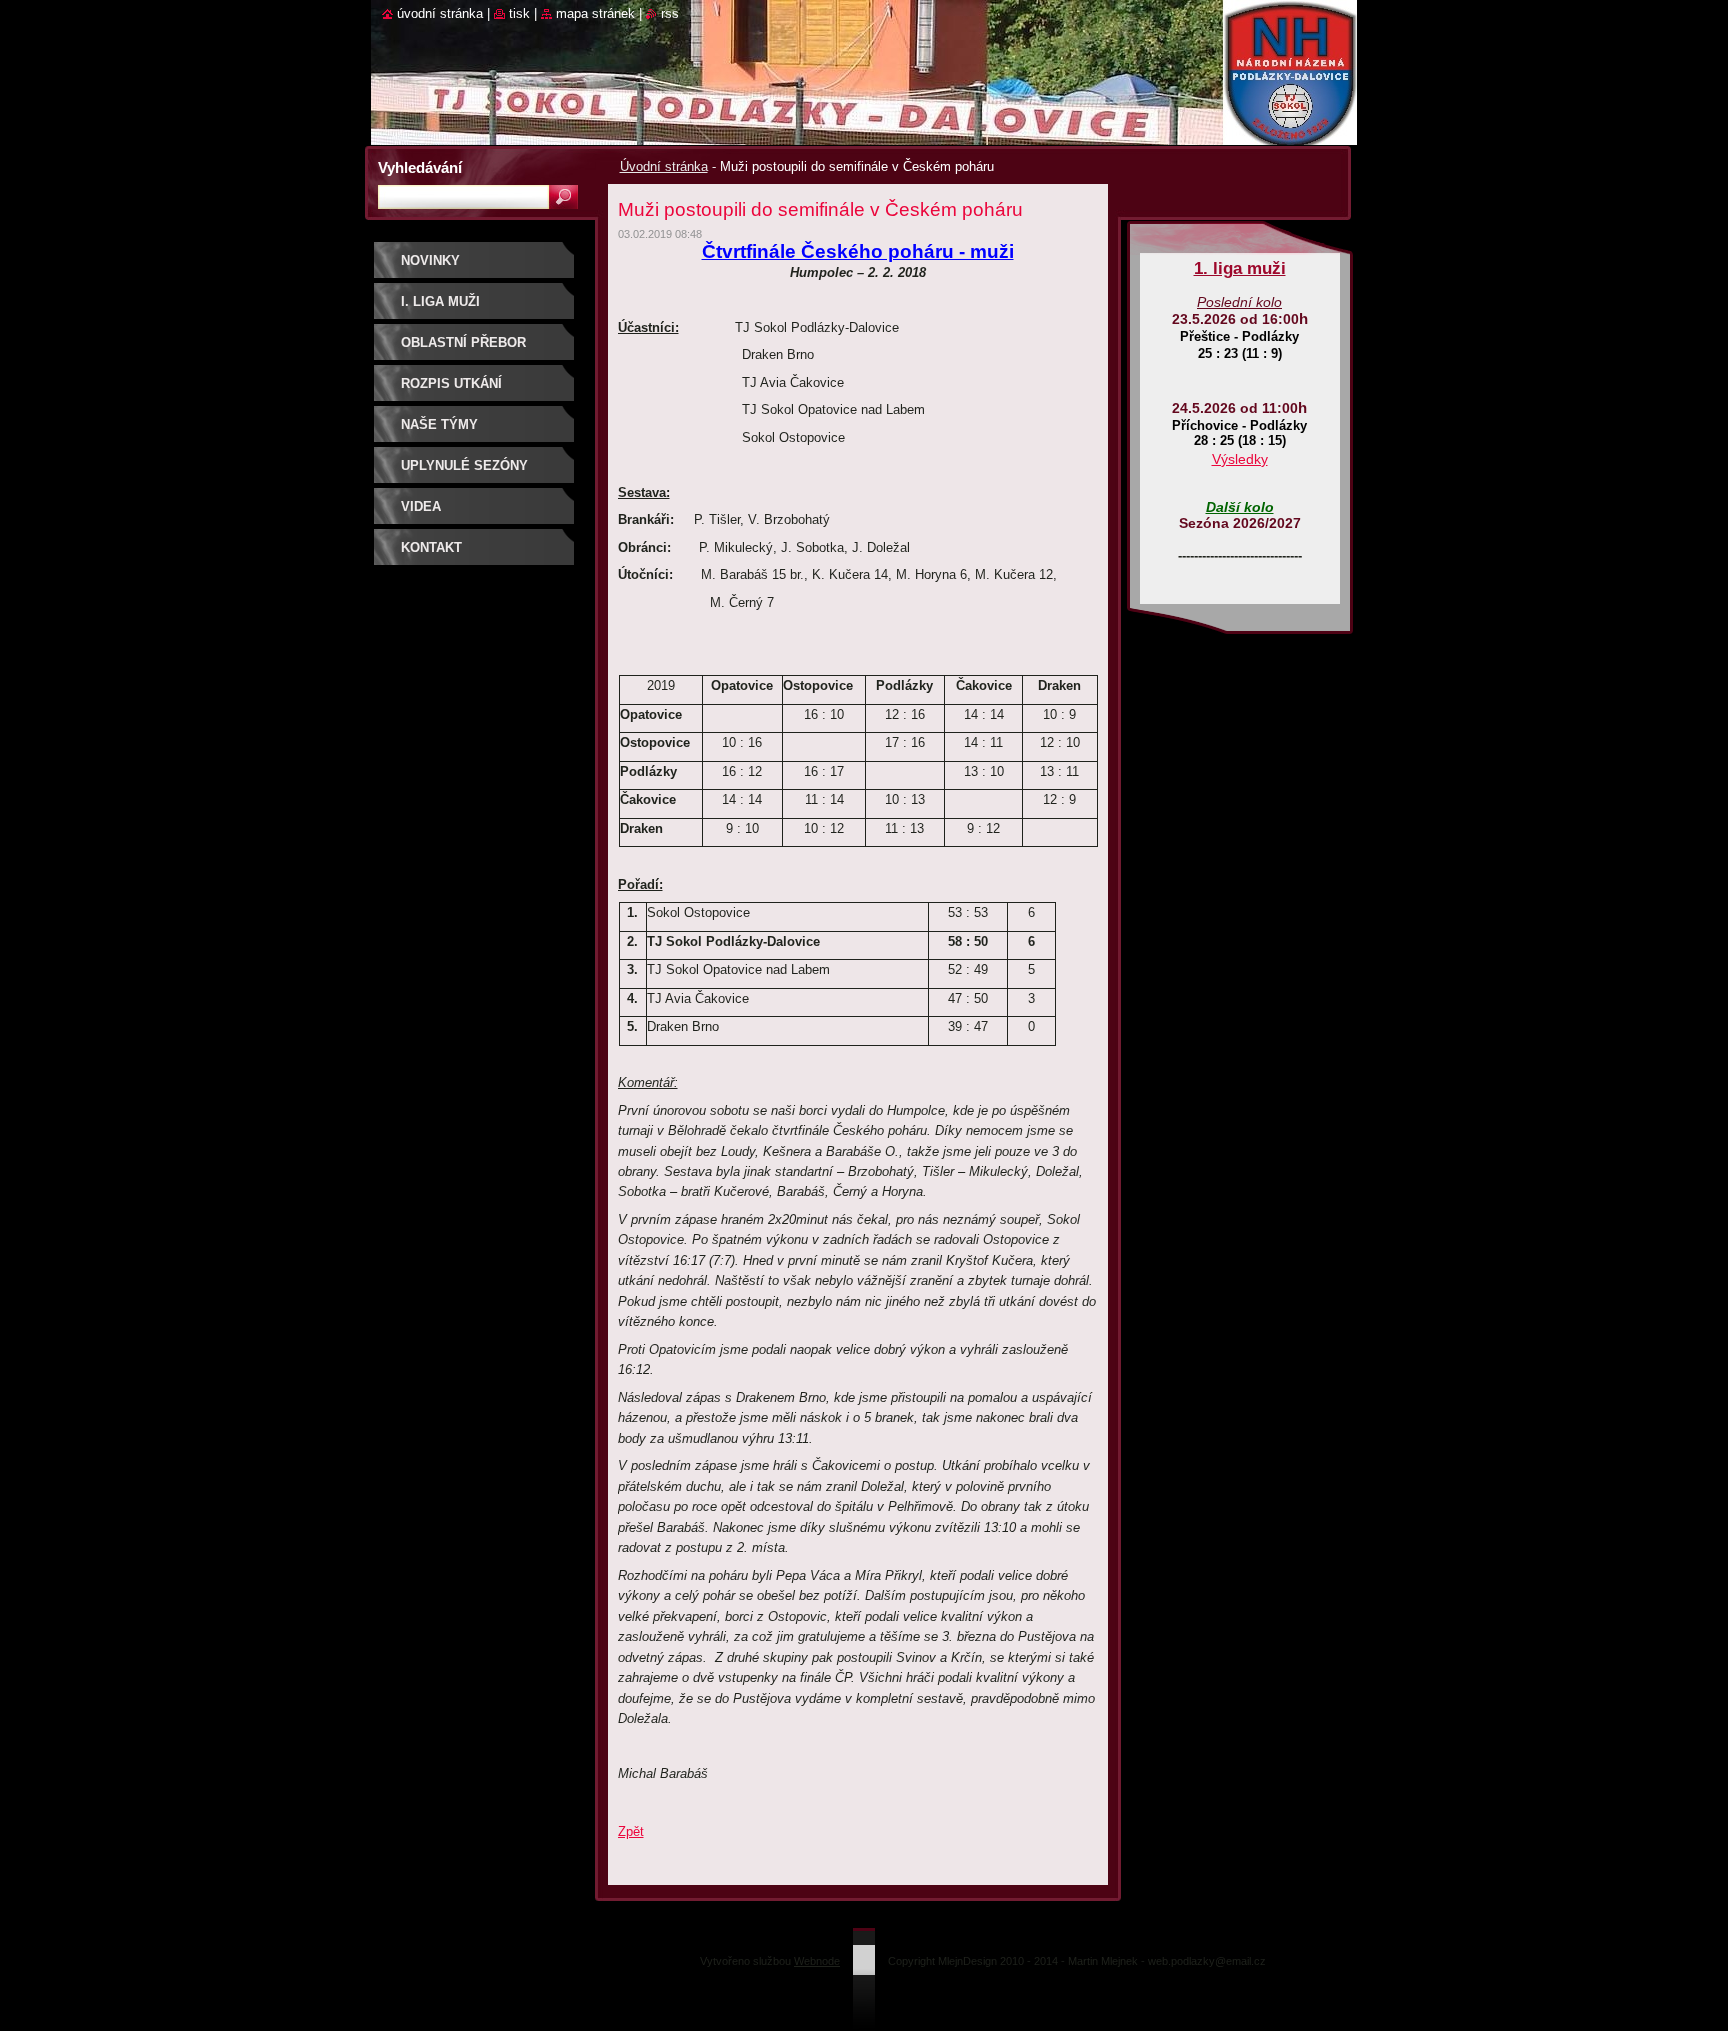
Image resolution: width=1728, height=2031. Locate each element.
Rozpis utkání (451, 383)
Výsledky (1240, 459)
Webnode (817, 1961)
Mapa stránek (595, 13)
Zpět (631, 1831)
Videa (421, 506)
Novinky (430, 260)
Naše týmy (439, 424)
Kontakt (431, 547)
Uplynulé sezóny (464, 465)
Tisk (519, 13)
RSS (670, 13)
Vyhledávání (420, 167)
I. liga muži (440, 301)
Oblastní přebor (463, 342)
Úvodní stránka (664, 166)
